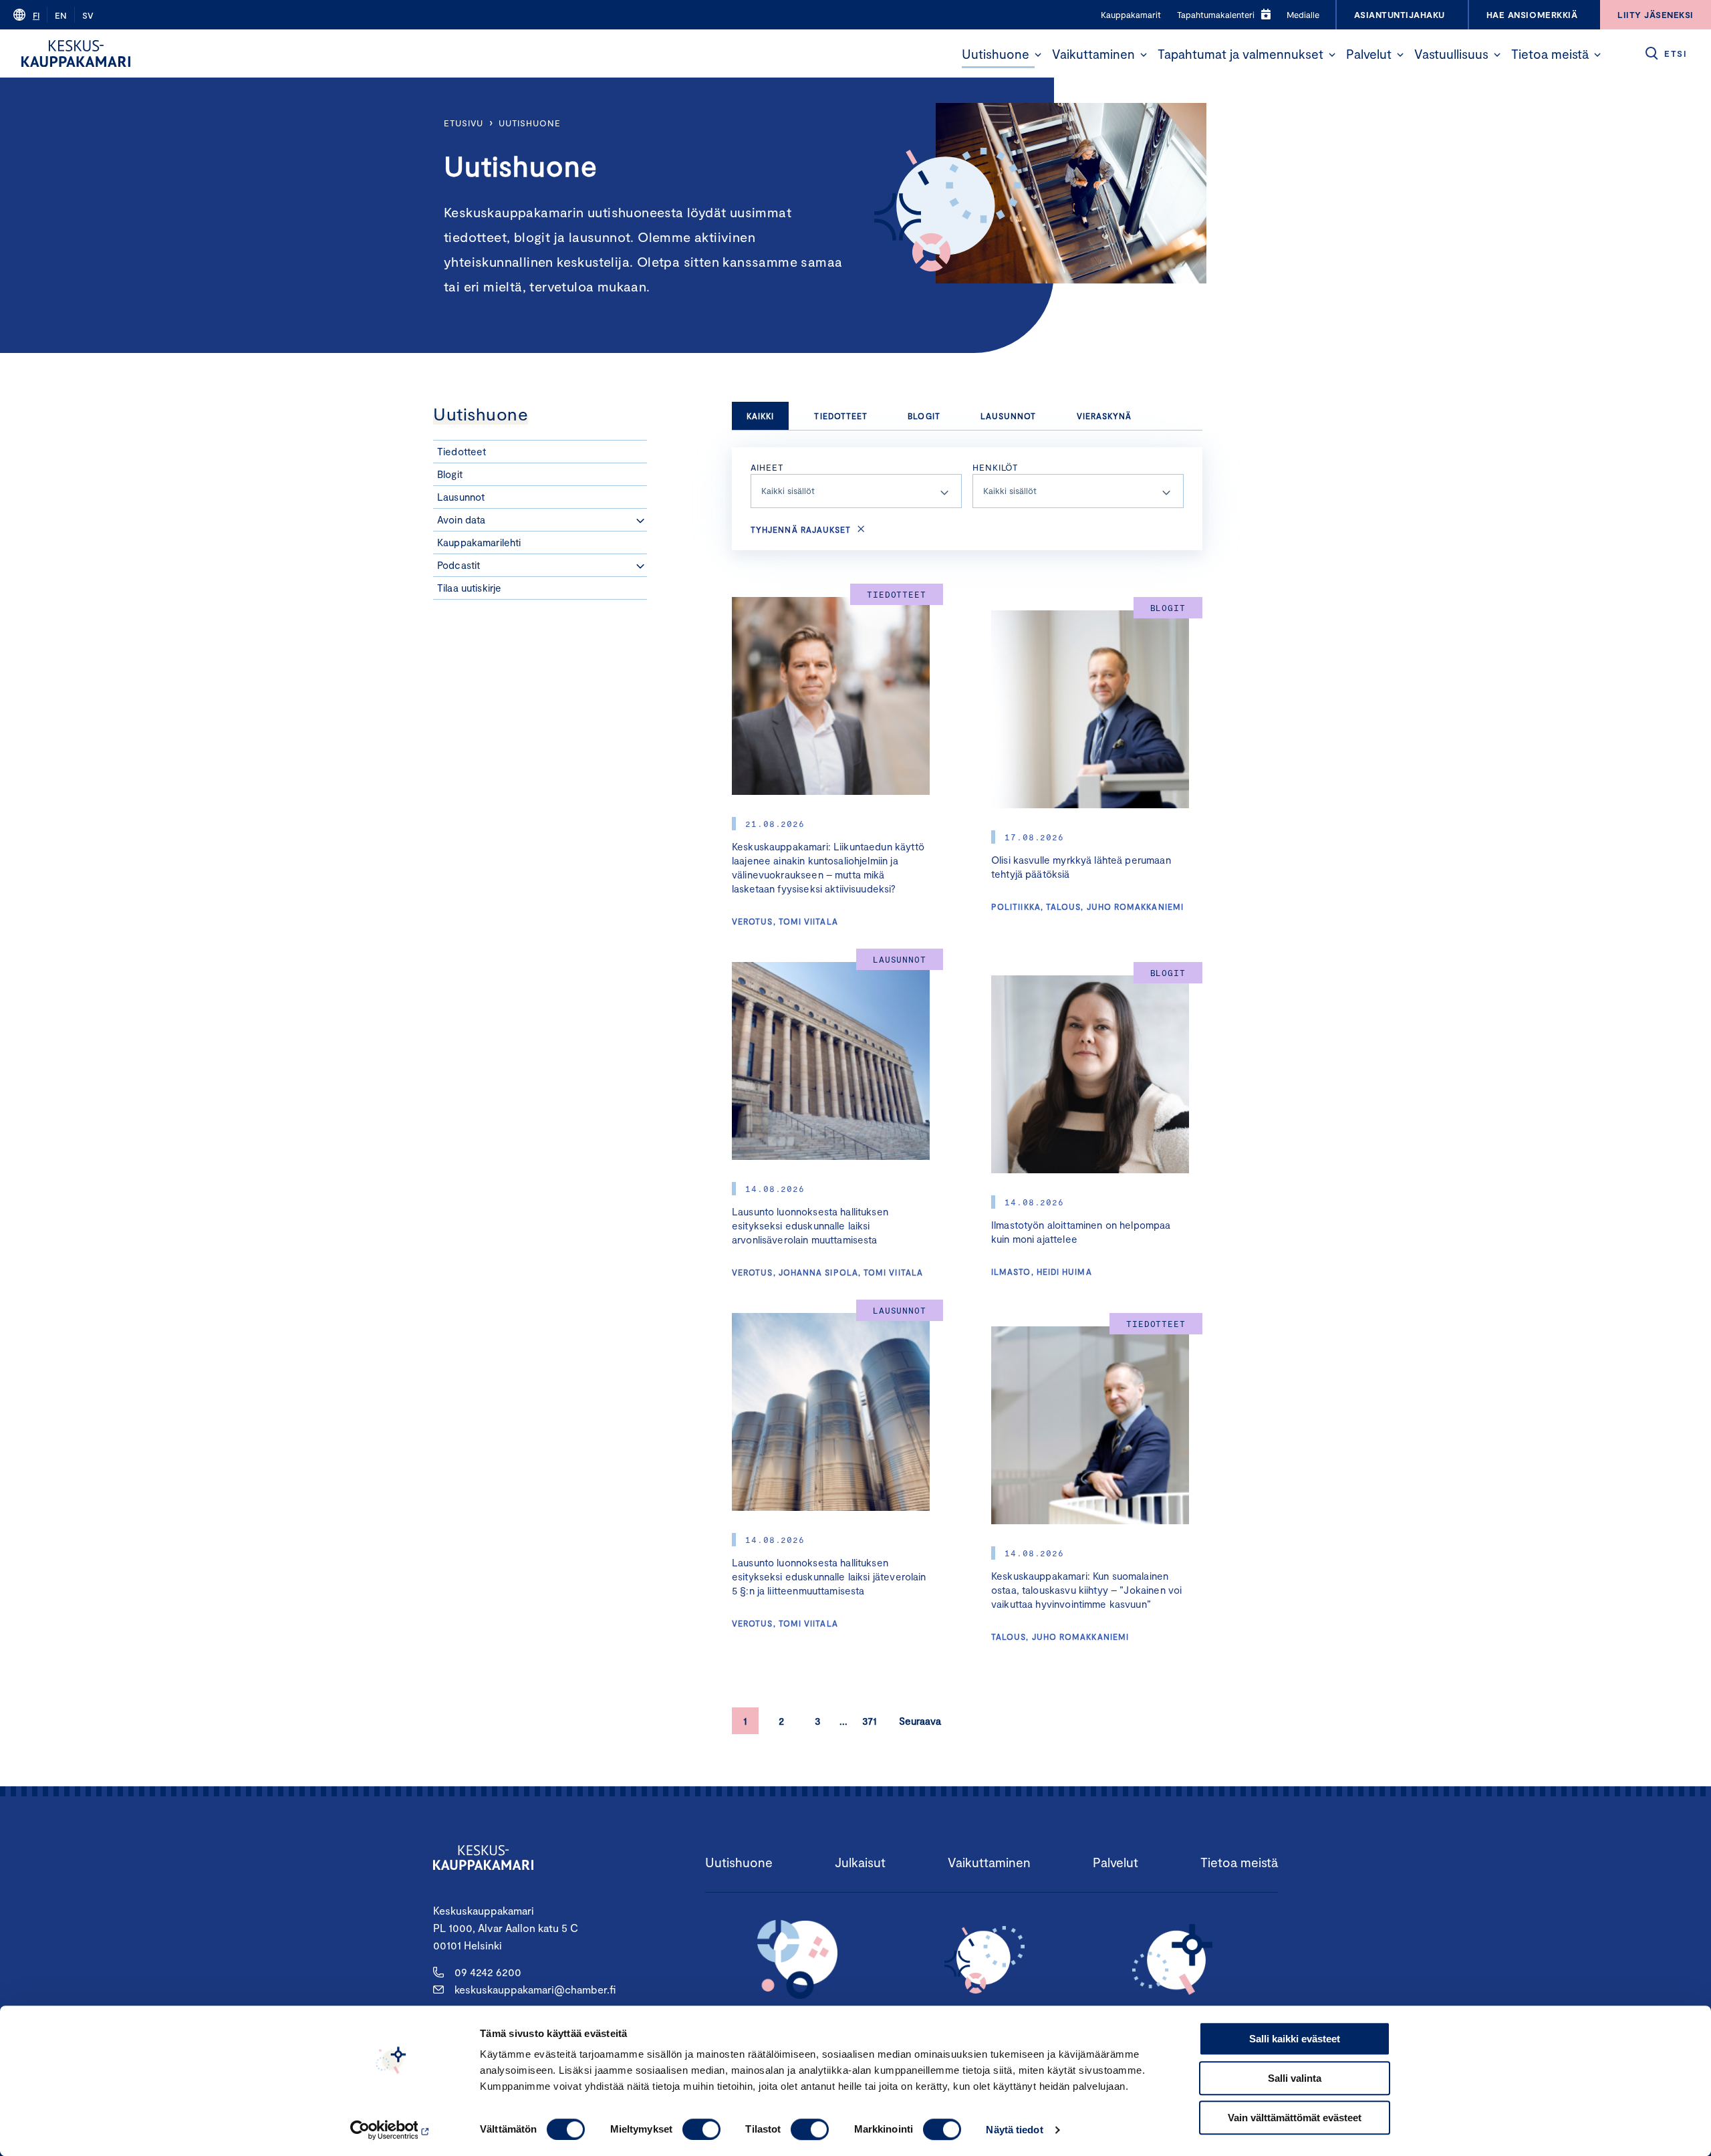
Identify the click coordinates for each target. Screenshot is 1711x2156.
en (61, 15)
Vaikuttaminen (1093, 54)
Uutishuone (996, 54)
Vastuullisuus (1451, 54)
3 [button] (818, 1721)
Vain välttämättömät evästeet (1295, 2118)
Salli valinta (1295, 2078)
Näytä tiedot (1014, 2130)
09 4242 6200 (488, 1972)
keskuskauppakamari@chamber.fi (535, 1989)
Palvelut (1369, 54)
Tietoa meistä (1550, 54)
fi (36, 15)
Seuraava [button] (920, 1721)
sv (88, 15)
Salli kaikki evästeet (1295, 2039)
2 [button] (781, 1721)
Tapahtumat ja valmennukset (1240, 54)
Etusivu (464, 123)
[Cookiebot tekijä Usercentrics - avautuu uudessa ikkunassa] (391, 2130)
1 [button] (745, 1721)
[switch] (701, 2129)
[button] (1038, 55)
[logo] (76, 53)
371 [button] (870, 1721)
